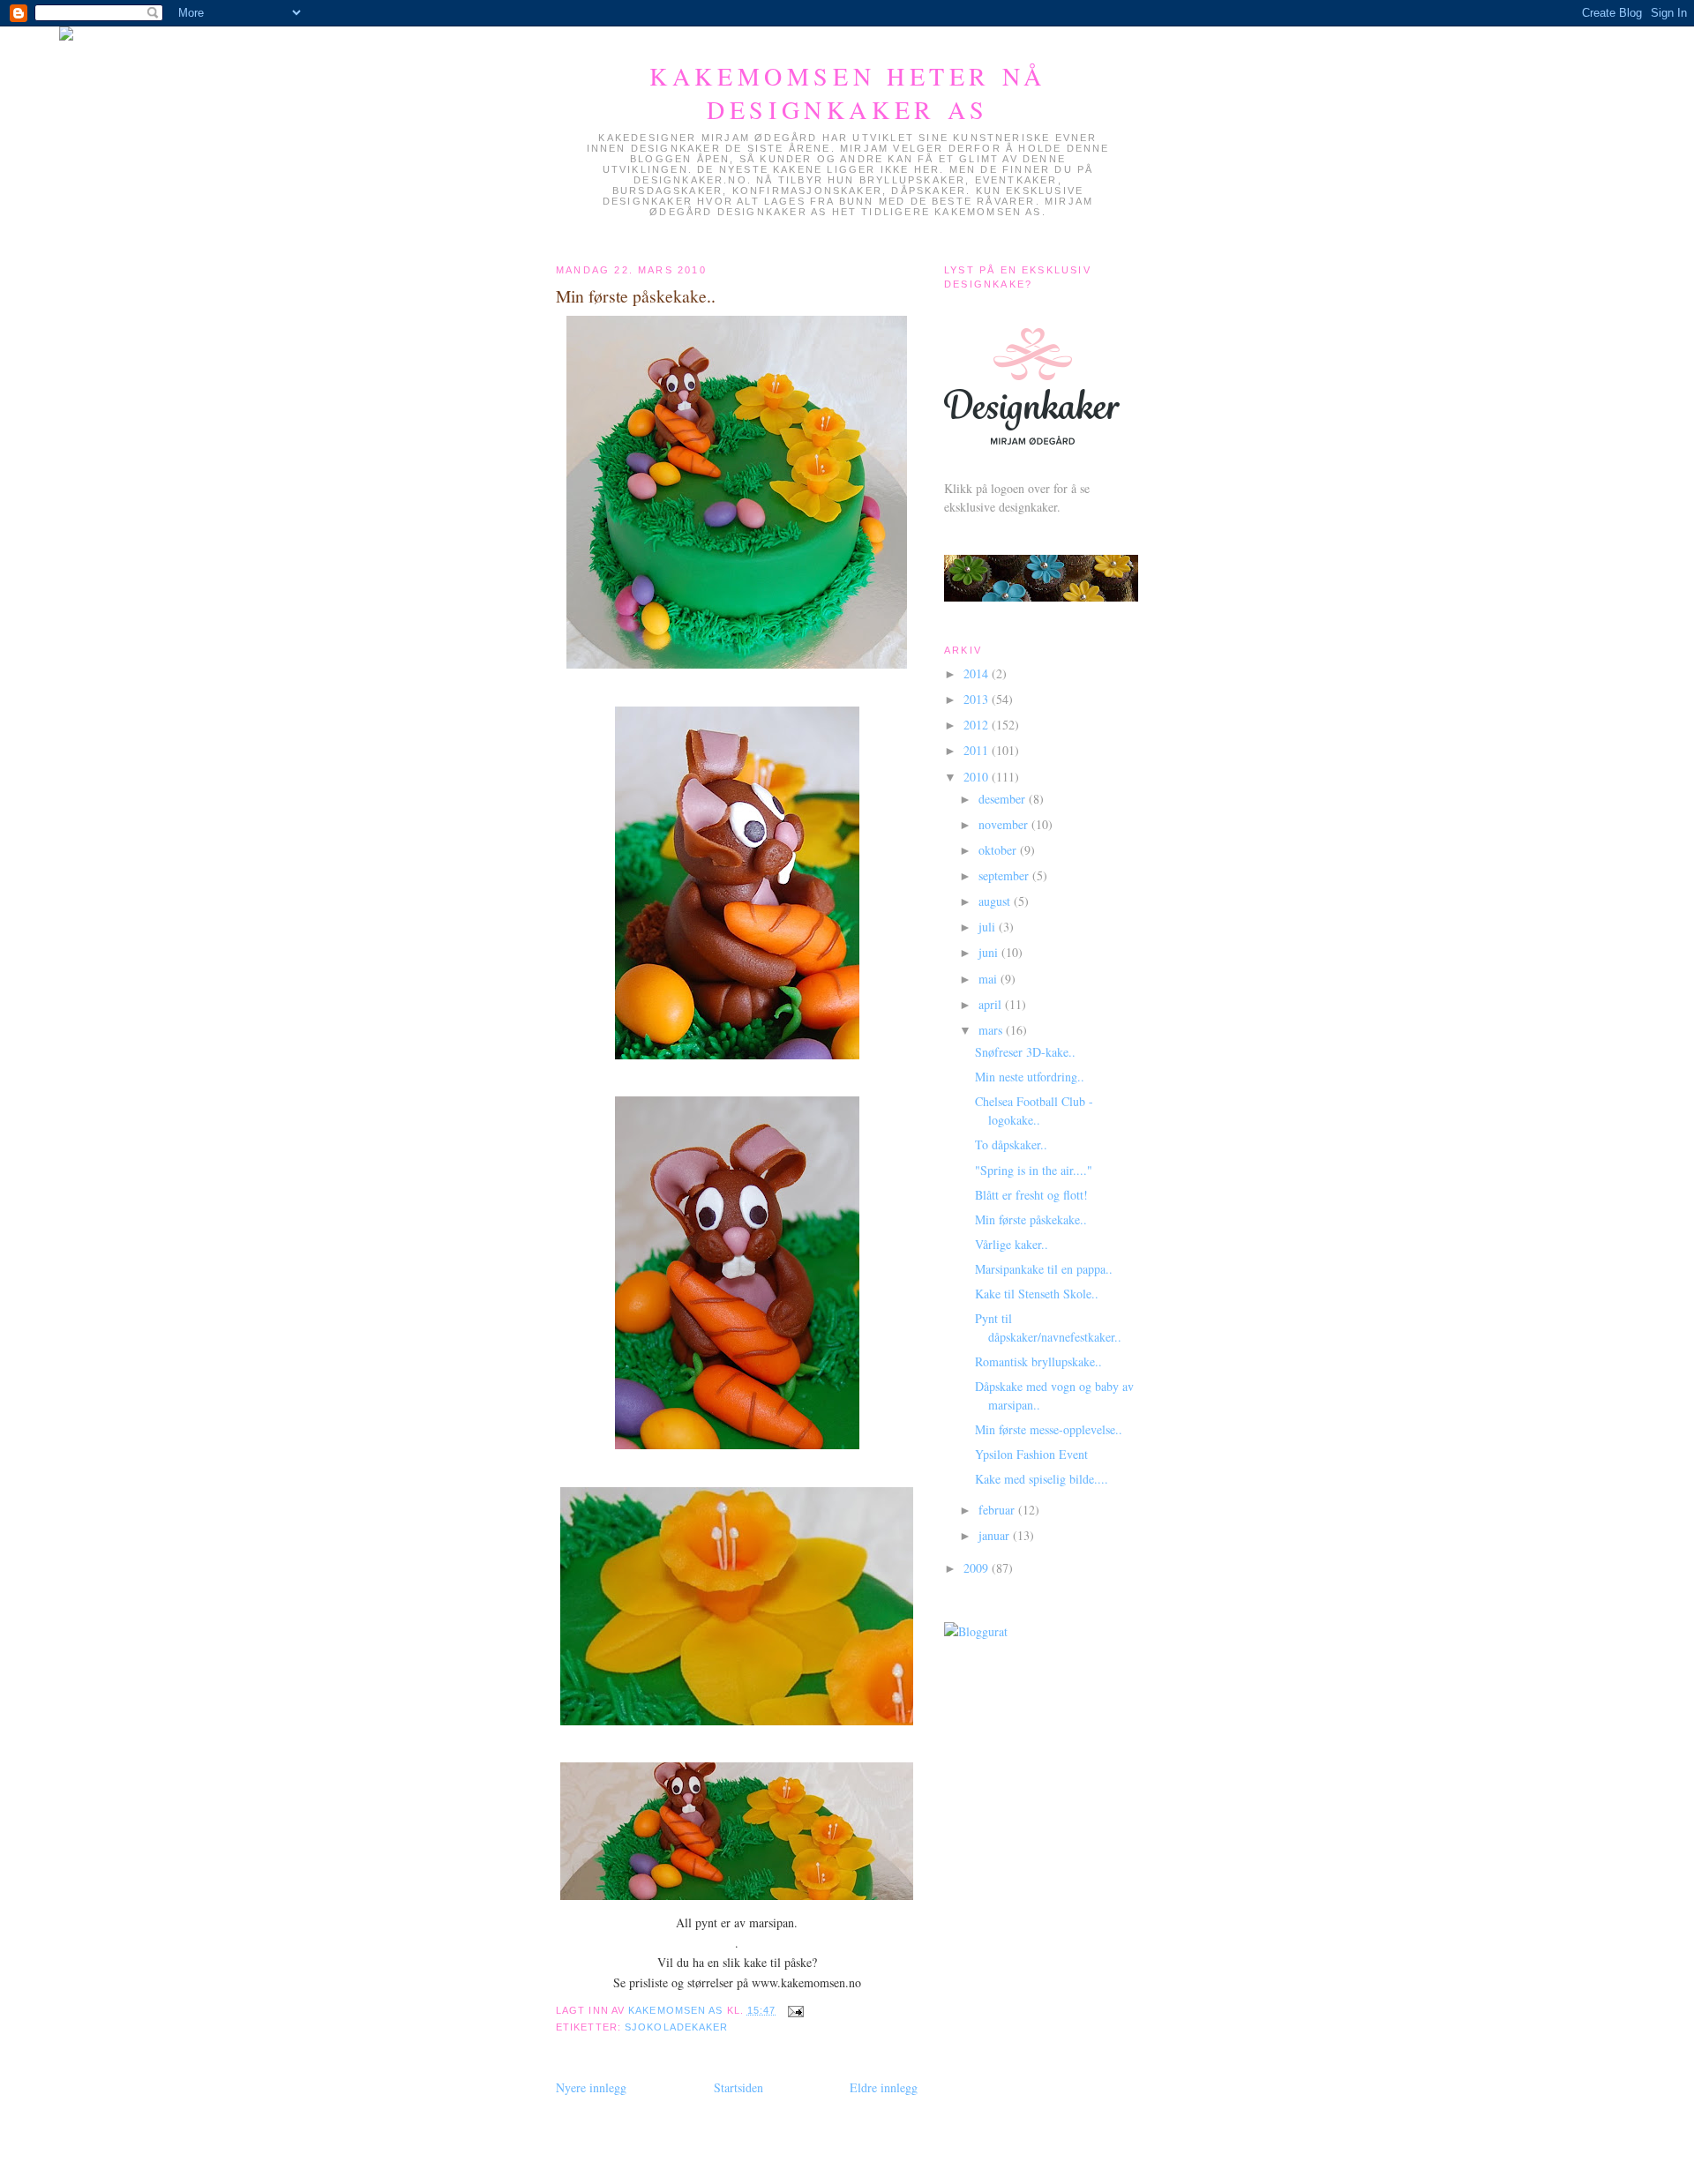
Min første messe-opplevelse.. (1049, 1429)
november (1005, 824)
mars (992, 1030)
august (996, 901)
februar (998, 1510)
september (1005, 875)
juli (989, 927)
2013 (978, 699)
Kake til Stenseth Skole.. (1037, 1294)
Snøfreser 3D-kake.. (1025, 1052)
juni (990, 952)
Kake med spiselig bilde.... (1042, 1479)
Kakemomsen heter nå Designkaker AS (848, 93)
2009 (978, 1568)
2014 (978, 673)
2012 (978, 725)
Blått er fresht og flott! (1031, 1195)
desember (1004, 799)
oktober (999, 850)
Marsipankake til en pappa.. (1044, 1269)
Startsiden (738, 2087)
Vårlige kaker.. (1012, 1244)
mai (989, 979)
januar (996, 1535)
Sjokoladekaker (676, 2027)
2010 (978, 777)
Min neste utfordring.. (1030, 1077)
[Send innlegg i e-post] (796, 2010)
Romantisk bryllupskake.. (1038, 1361)
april (992, 1004)
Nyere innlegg (591, 2087)
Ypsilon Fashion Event (1031, 1454)
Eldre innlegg (884, 2087)
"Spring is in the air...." (1034, 1170)
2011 (978, 750)
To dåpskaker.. (1011, 1144)
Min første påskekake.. (1031, 1219)
